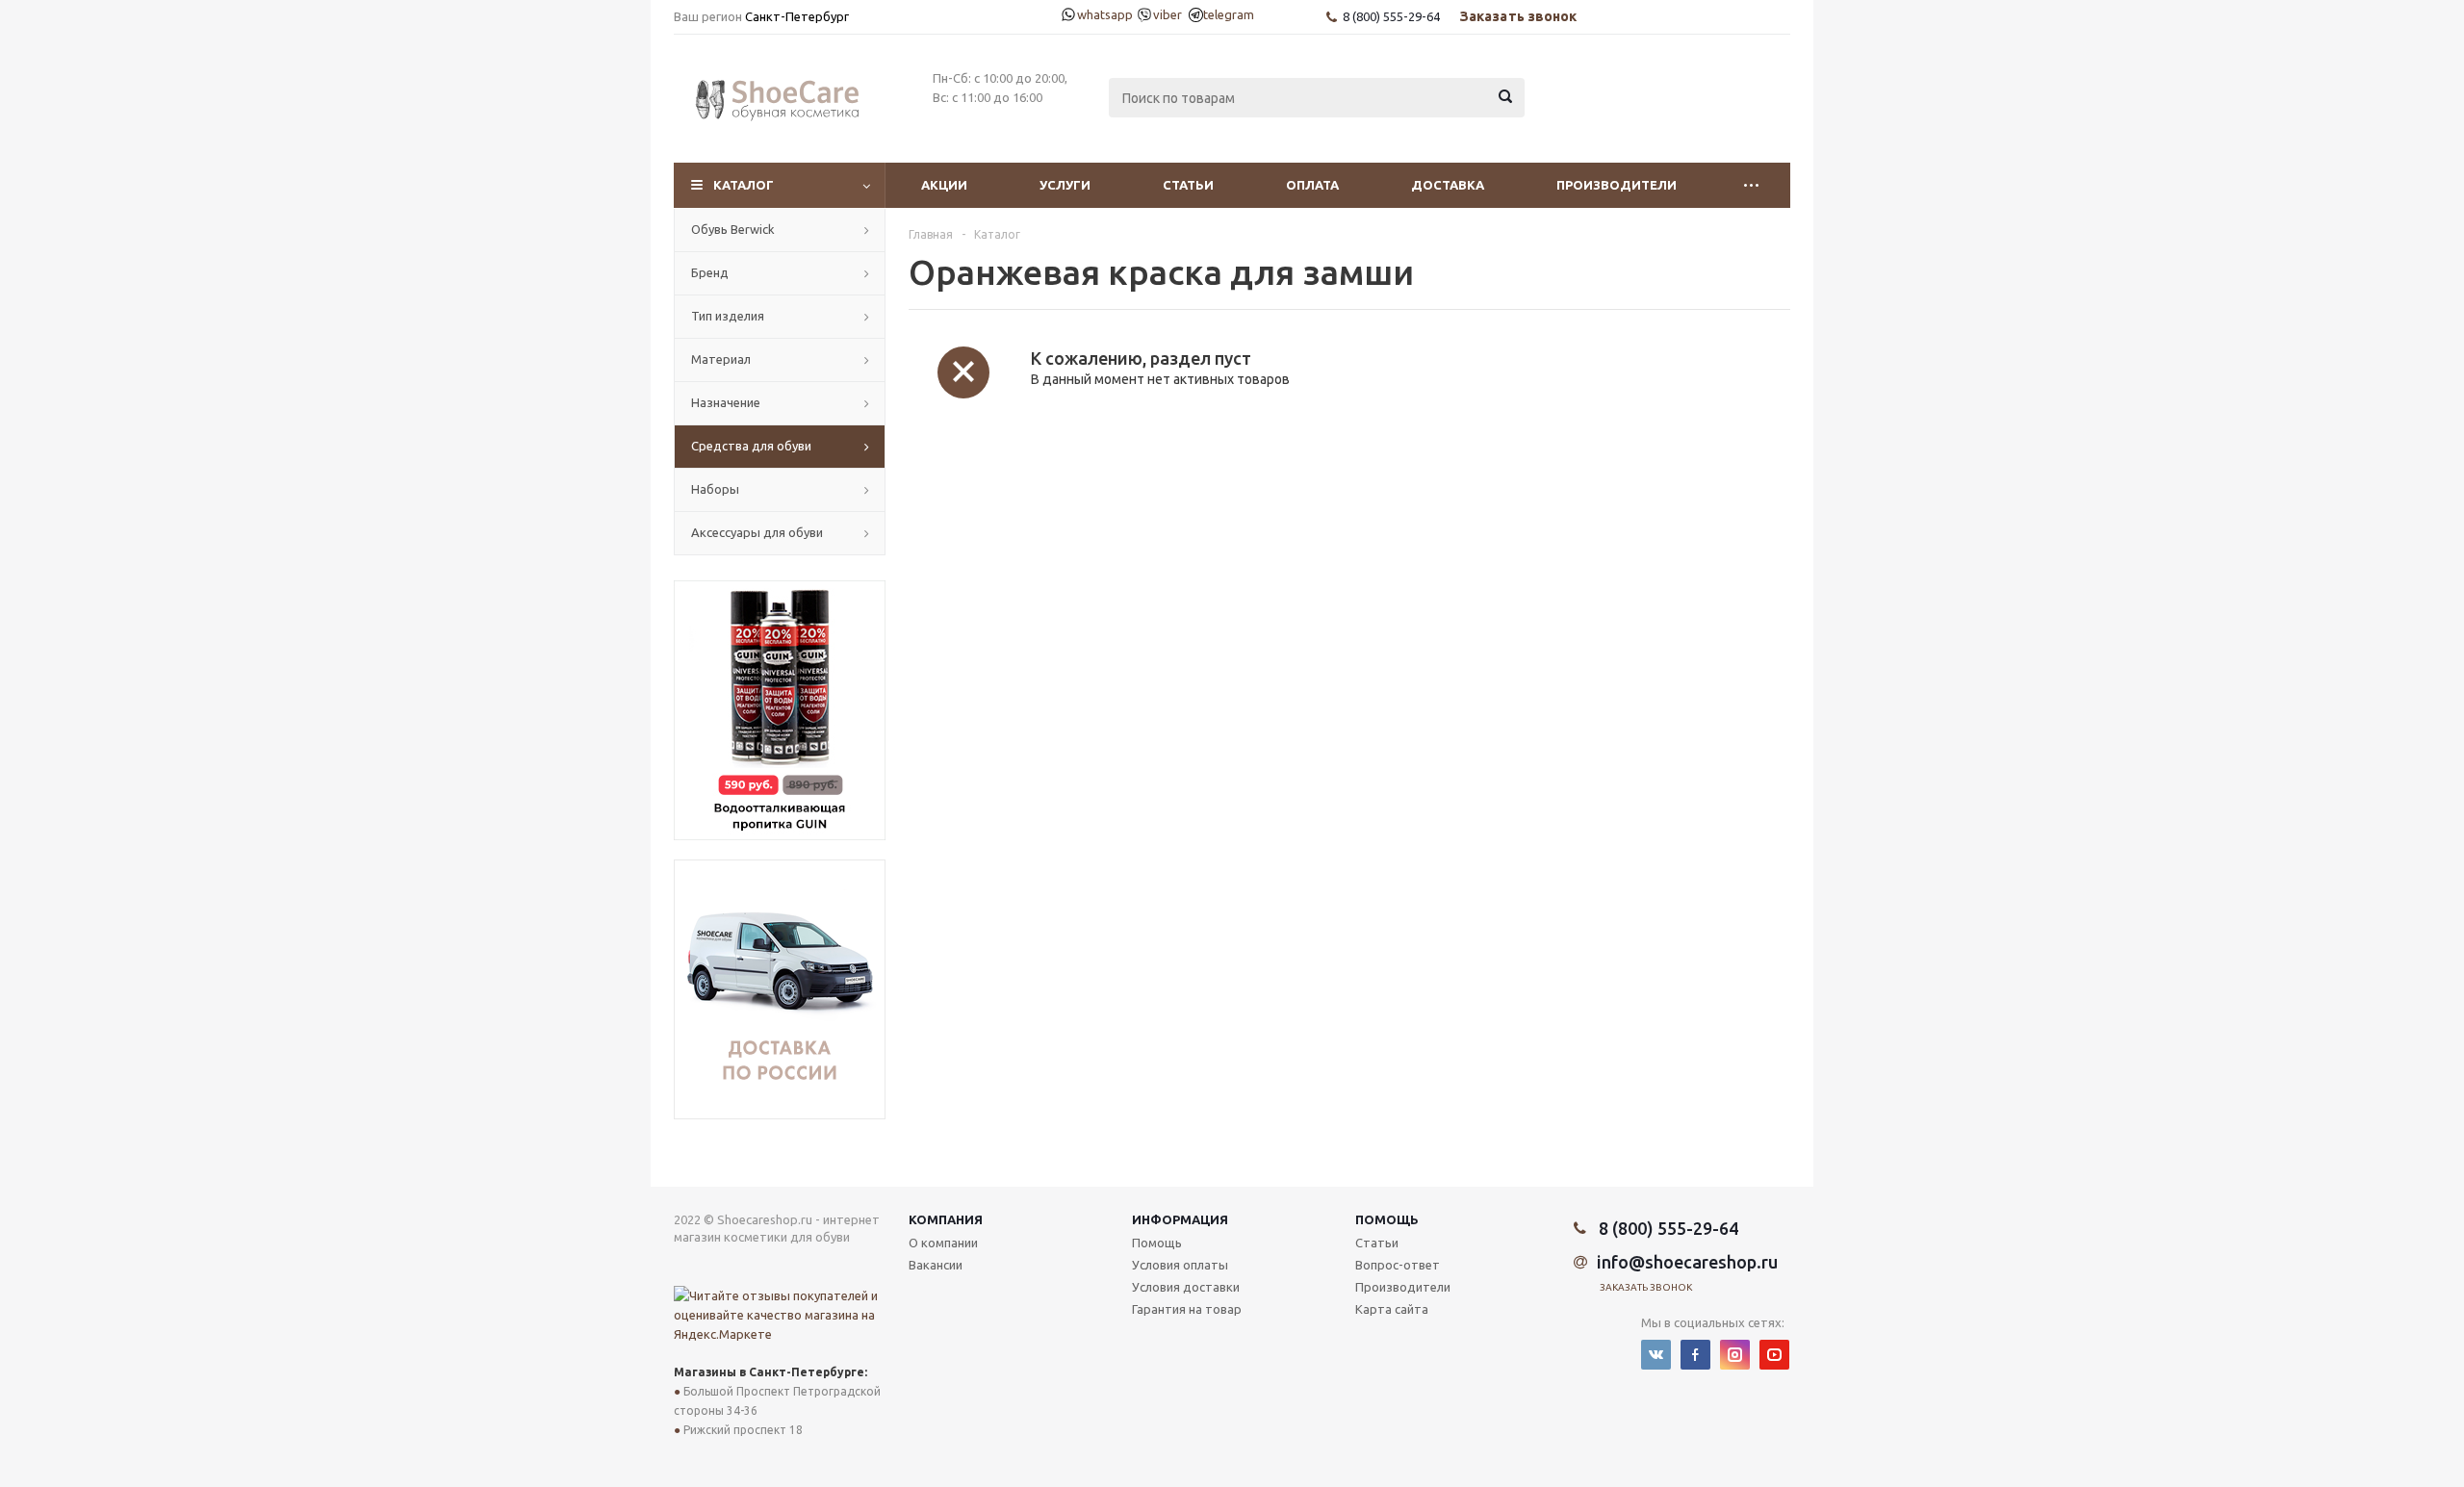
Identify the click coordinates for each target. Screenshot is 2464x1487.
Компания (946, 1219)
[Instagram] (1735, 1355)
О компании (943, 1243)
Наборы (715, 489)
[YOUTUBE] (1774, 1355)
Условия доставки (1186, 1287)
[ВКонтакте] (1656, 1355)
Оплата (1312, 185)
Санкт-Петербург (797, 16)
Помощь (1387, 1219)
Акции (944, 185)
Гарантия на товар (1187, 1309)
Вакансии (936, 1265)
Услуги (1065, 185)
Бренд (710, 272)
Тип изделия (728, 316)
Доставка (1448, 185)
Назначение (726, 402)
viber (1163, 14)
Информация (1180, 1219)
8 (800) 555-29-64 (1391, 16)
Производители (1617, 185)
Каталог (744, 185)
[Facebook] (1695, 1355)
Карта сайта (1392, 1309)
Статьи (1188, 185)
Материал (721, 359)
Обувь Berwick (733, 229)
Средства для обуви (751, 446)
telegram (1221, 14)
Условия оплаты (1180, 1265)
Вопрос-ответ (1398, 1265)
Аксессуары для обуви (757, 532)
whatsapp (1096, 14)
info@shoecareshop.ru (1687, 1262)
